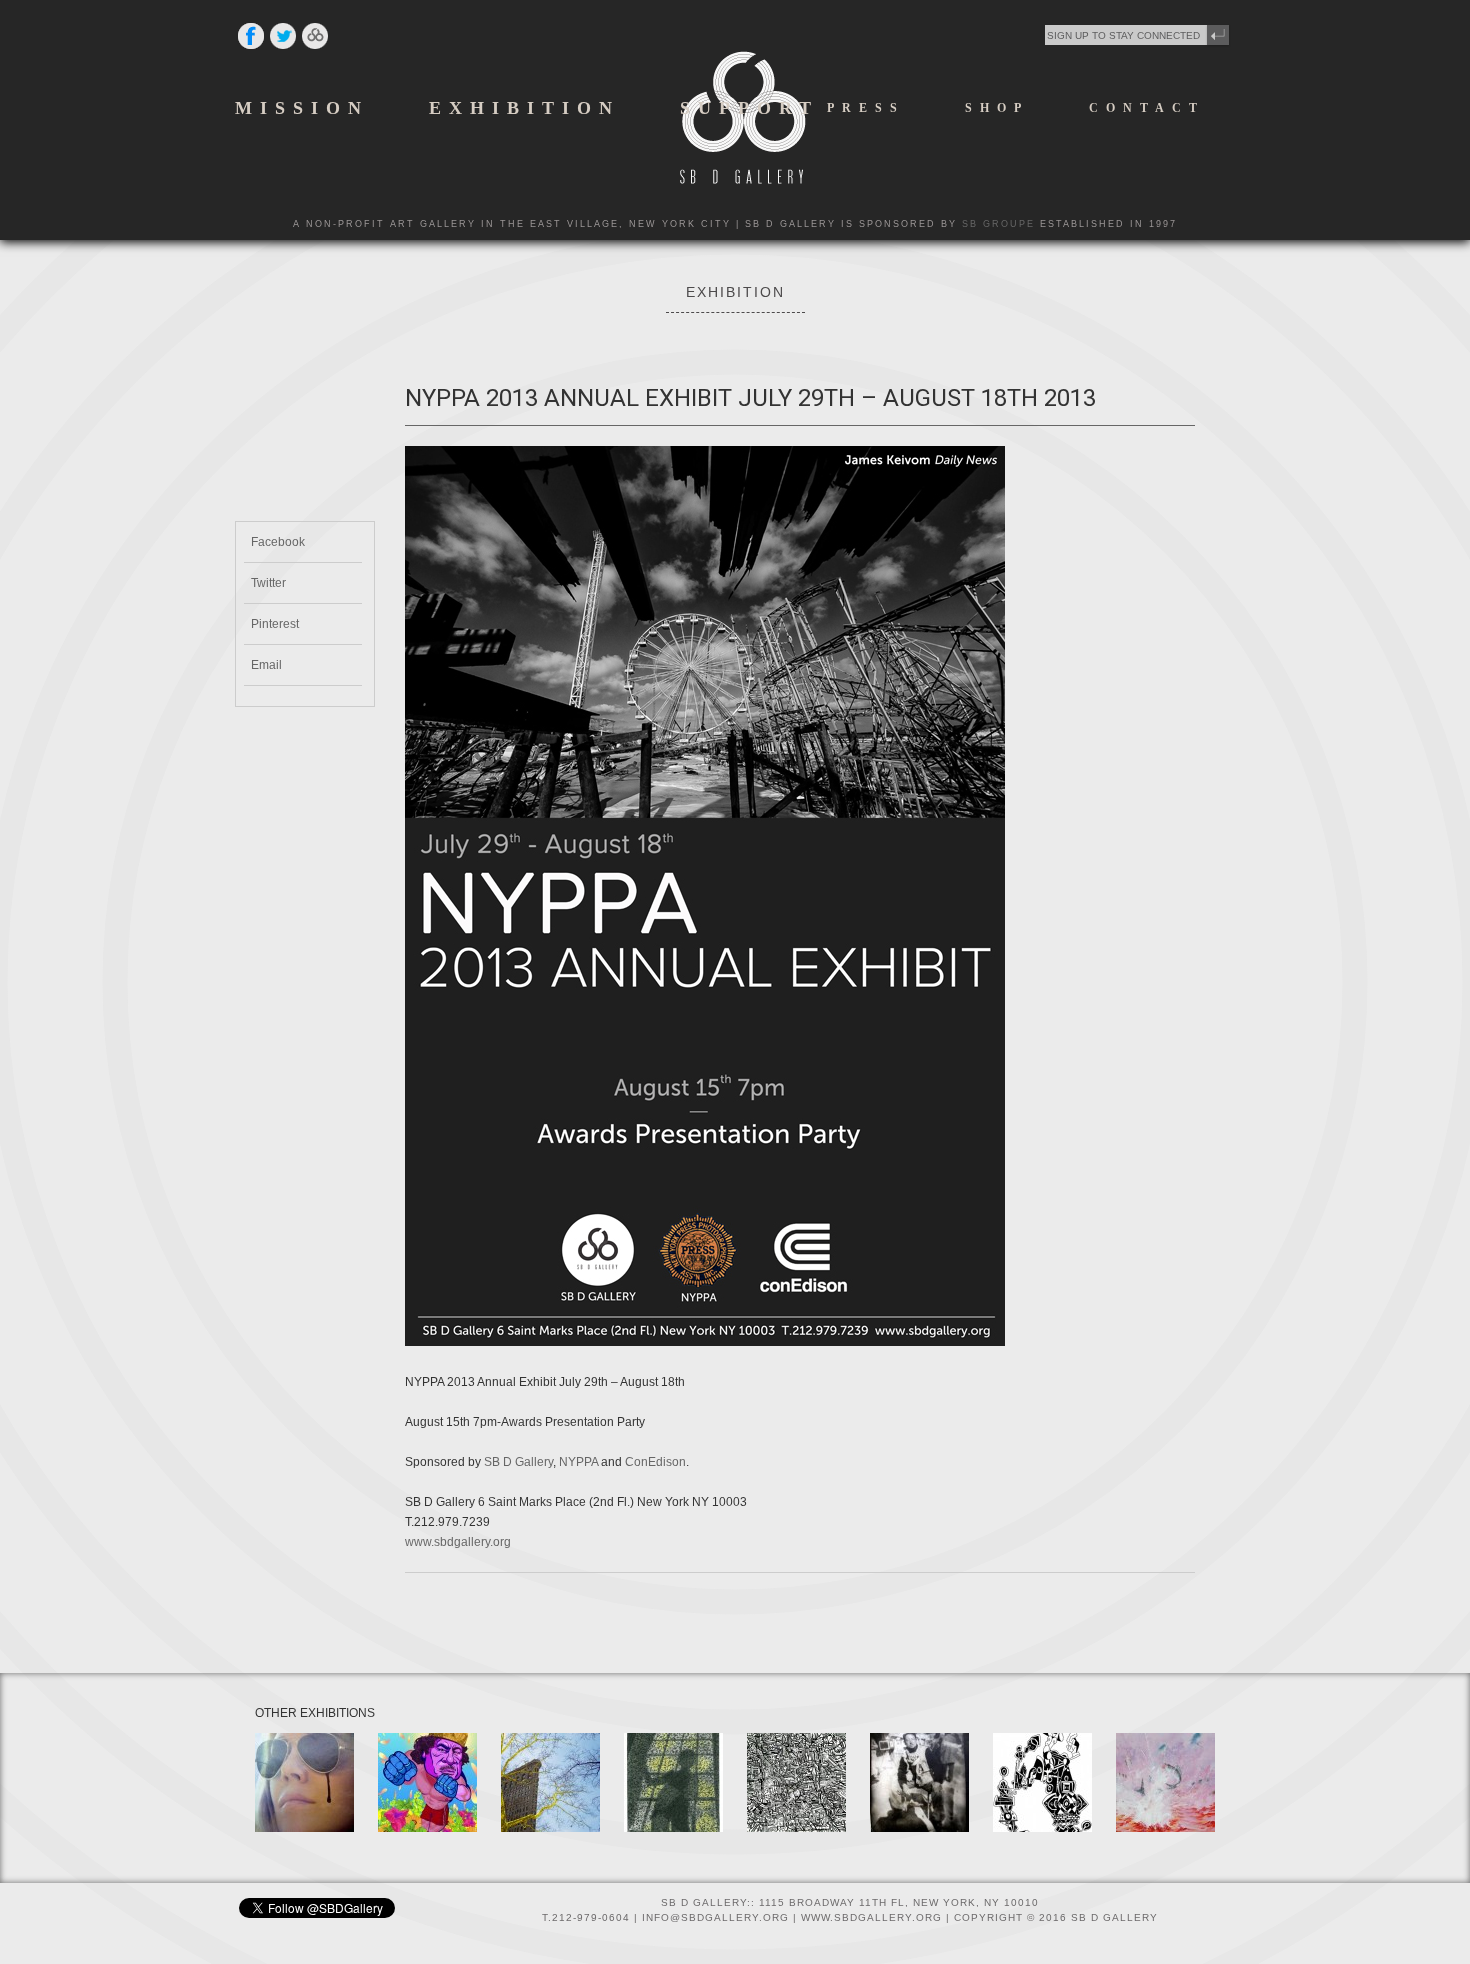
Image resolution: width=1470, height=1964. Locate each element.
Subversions (296, 1749)
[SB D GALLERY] (743, 180)
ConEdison (655, 1462)
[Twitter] (283, 48)
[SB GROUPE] (315, 48)
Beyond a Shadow (657, 1755)
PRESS (866, 108)
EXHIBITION (524, 108)
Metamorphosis (548, 1749)
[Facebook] (251, 48)
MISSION (302, 108)
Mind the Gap (1158, 1749)
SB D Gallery (518, 1462)
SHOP (997, 108)
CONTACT (1147, 108)
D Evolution (785, 1749)
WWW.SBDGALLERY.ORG (871, 1917)
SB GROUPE (998, 224)
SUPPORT (749, 108)
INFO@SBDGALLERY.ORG (715, 1917)
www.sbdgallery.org (458, 1542)
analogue (902, 1749)
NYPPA (578, 1462)
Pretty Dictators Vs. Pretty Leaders (426, 1761)
